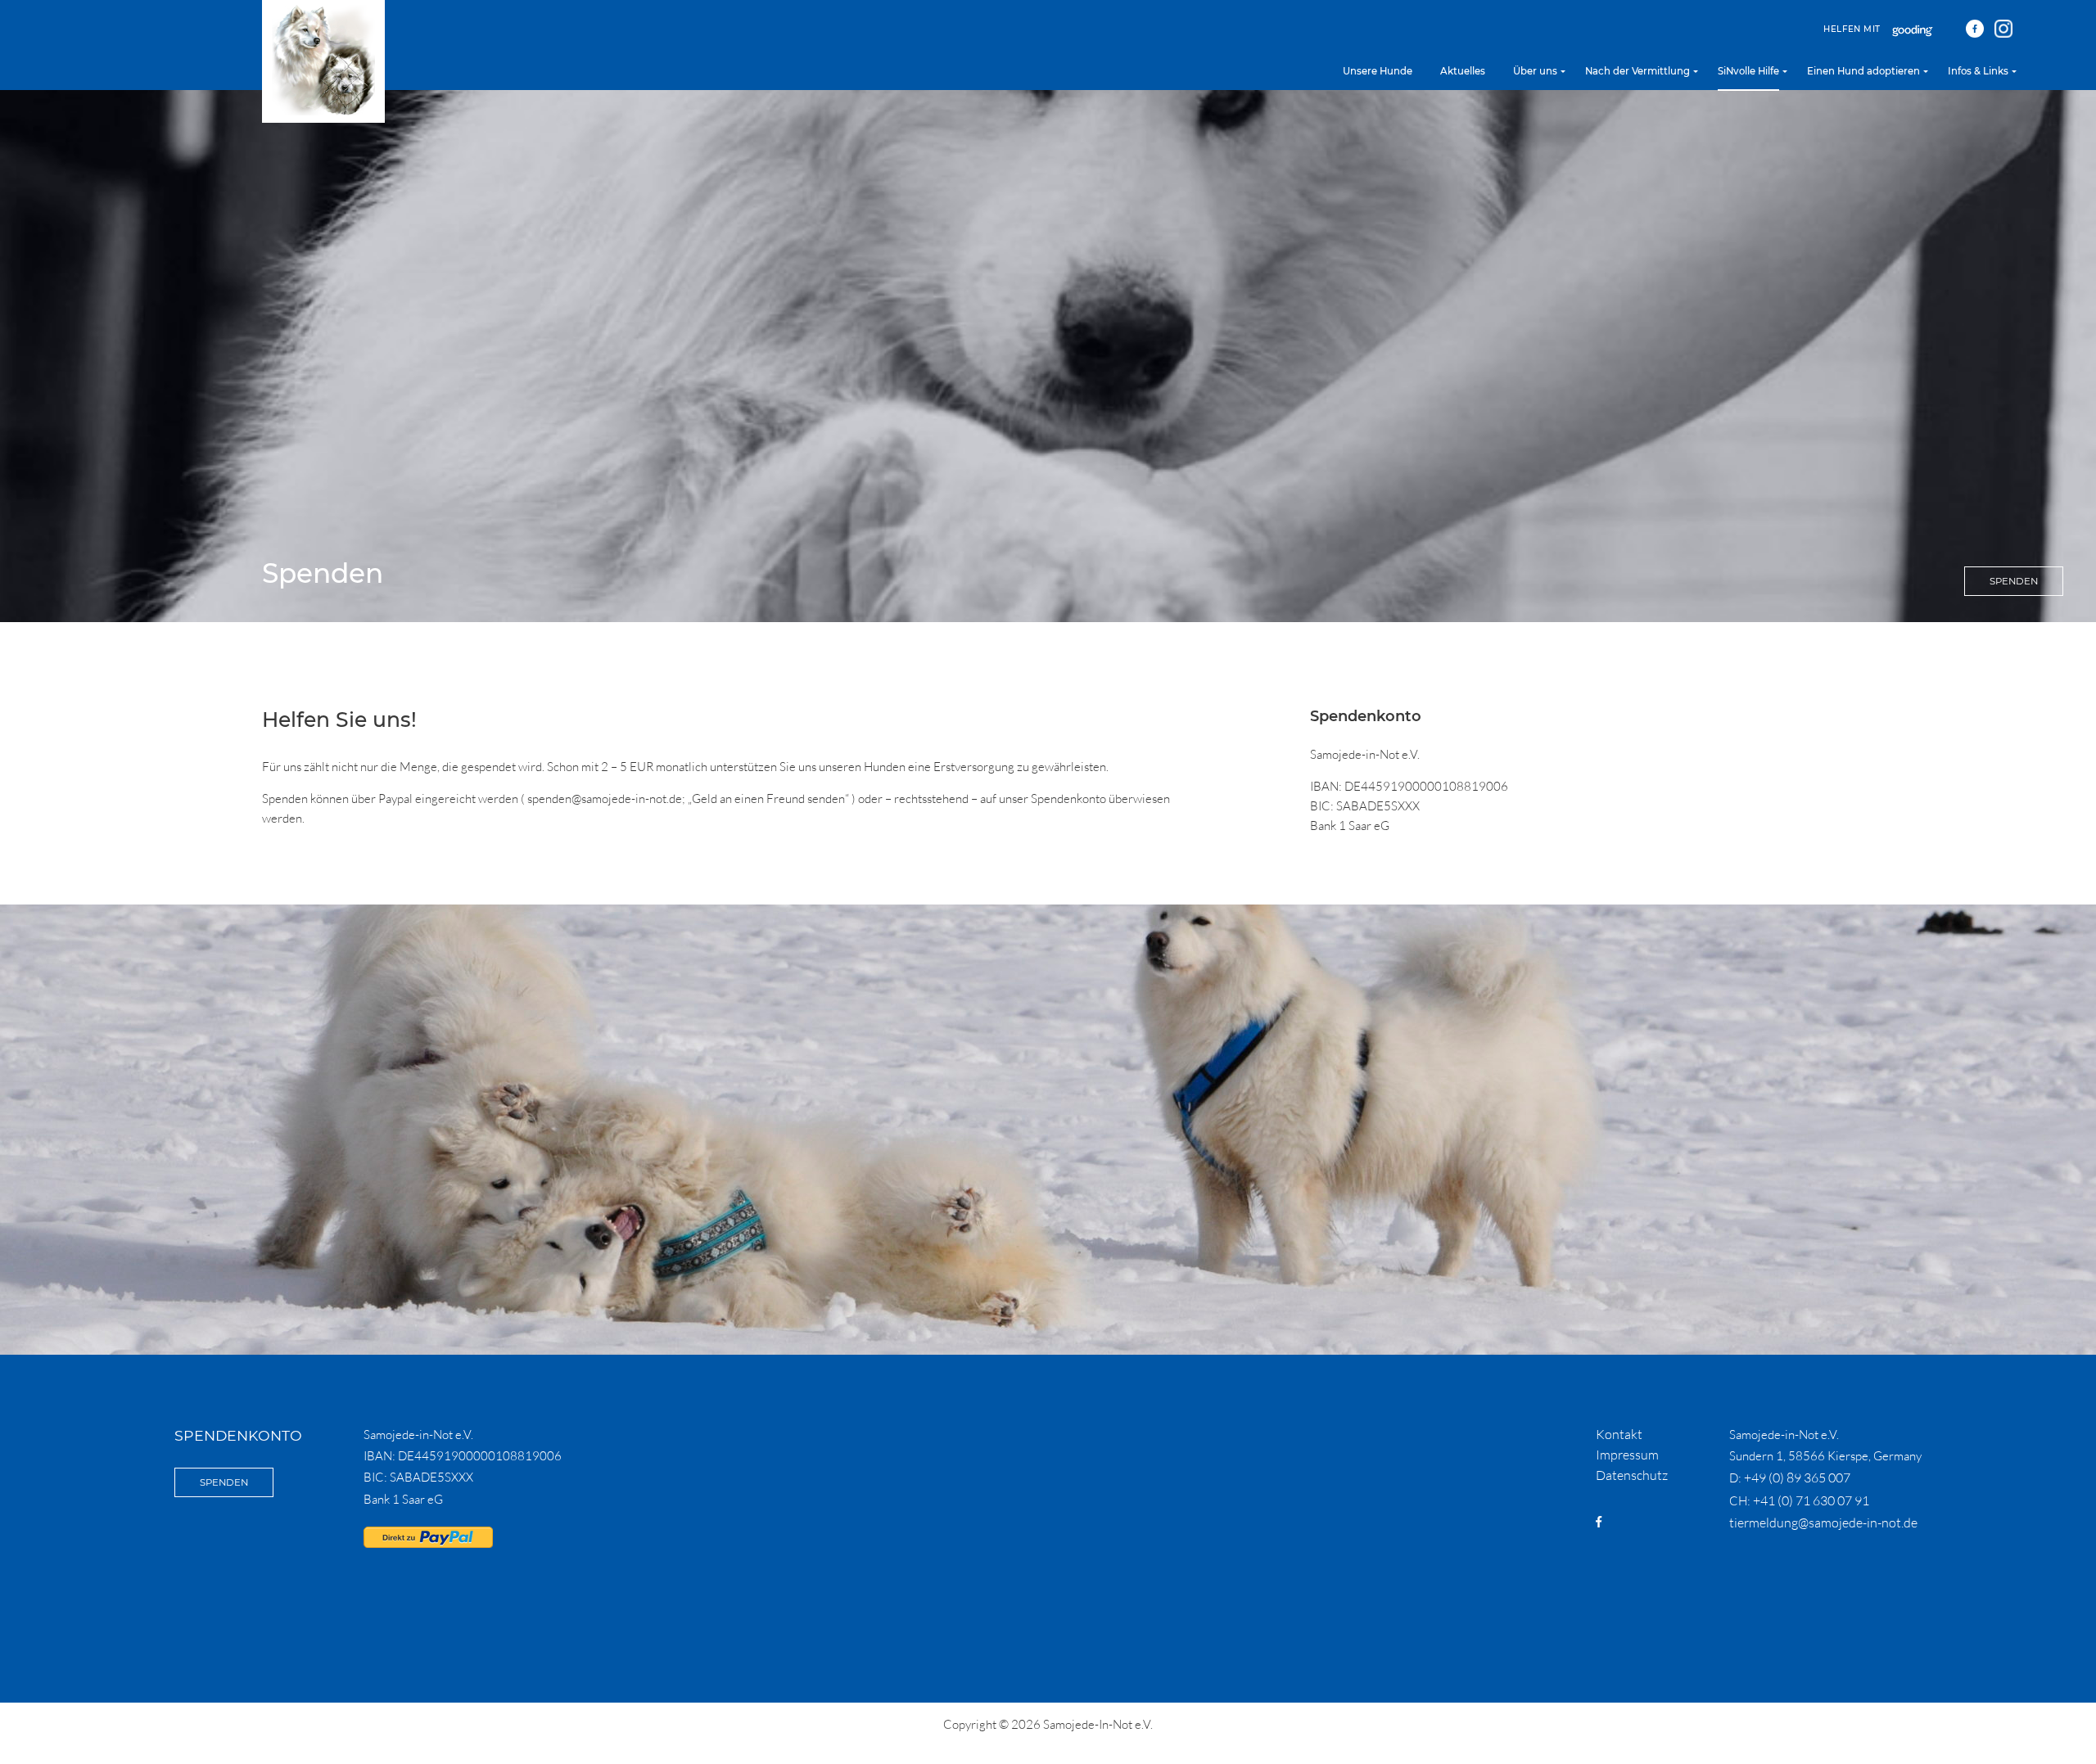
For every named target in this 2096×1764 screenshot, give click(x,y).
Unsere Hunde (1378, 71)
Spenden (2014, 581)
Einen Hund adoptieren (1863, 71)
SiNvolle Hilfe (1748, 71)
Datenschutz (1632, 1475)
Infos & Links (1978, 71)
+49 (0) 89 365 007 (1797, 1478)
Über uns (1535, 71)
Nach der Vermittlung (1637, 71)
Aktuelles (1463, 71)
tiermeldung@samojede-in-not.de (1823, 1523)
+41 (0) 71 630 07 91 (1811, 1500)
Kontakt (1619, 1434)
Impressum (1627, 1455)
